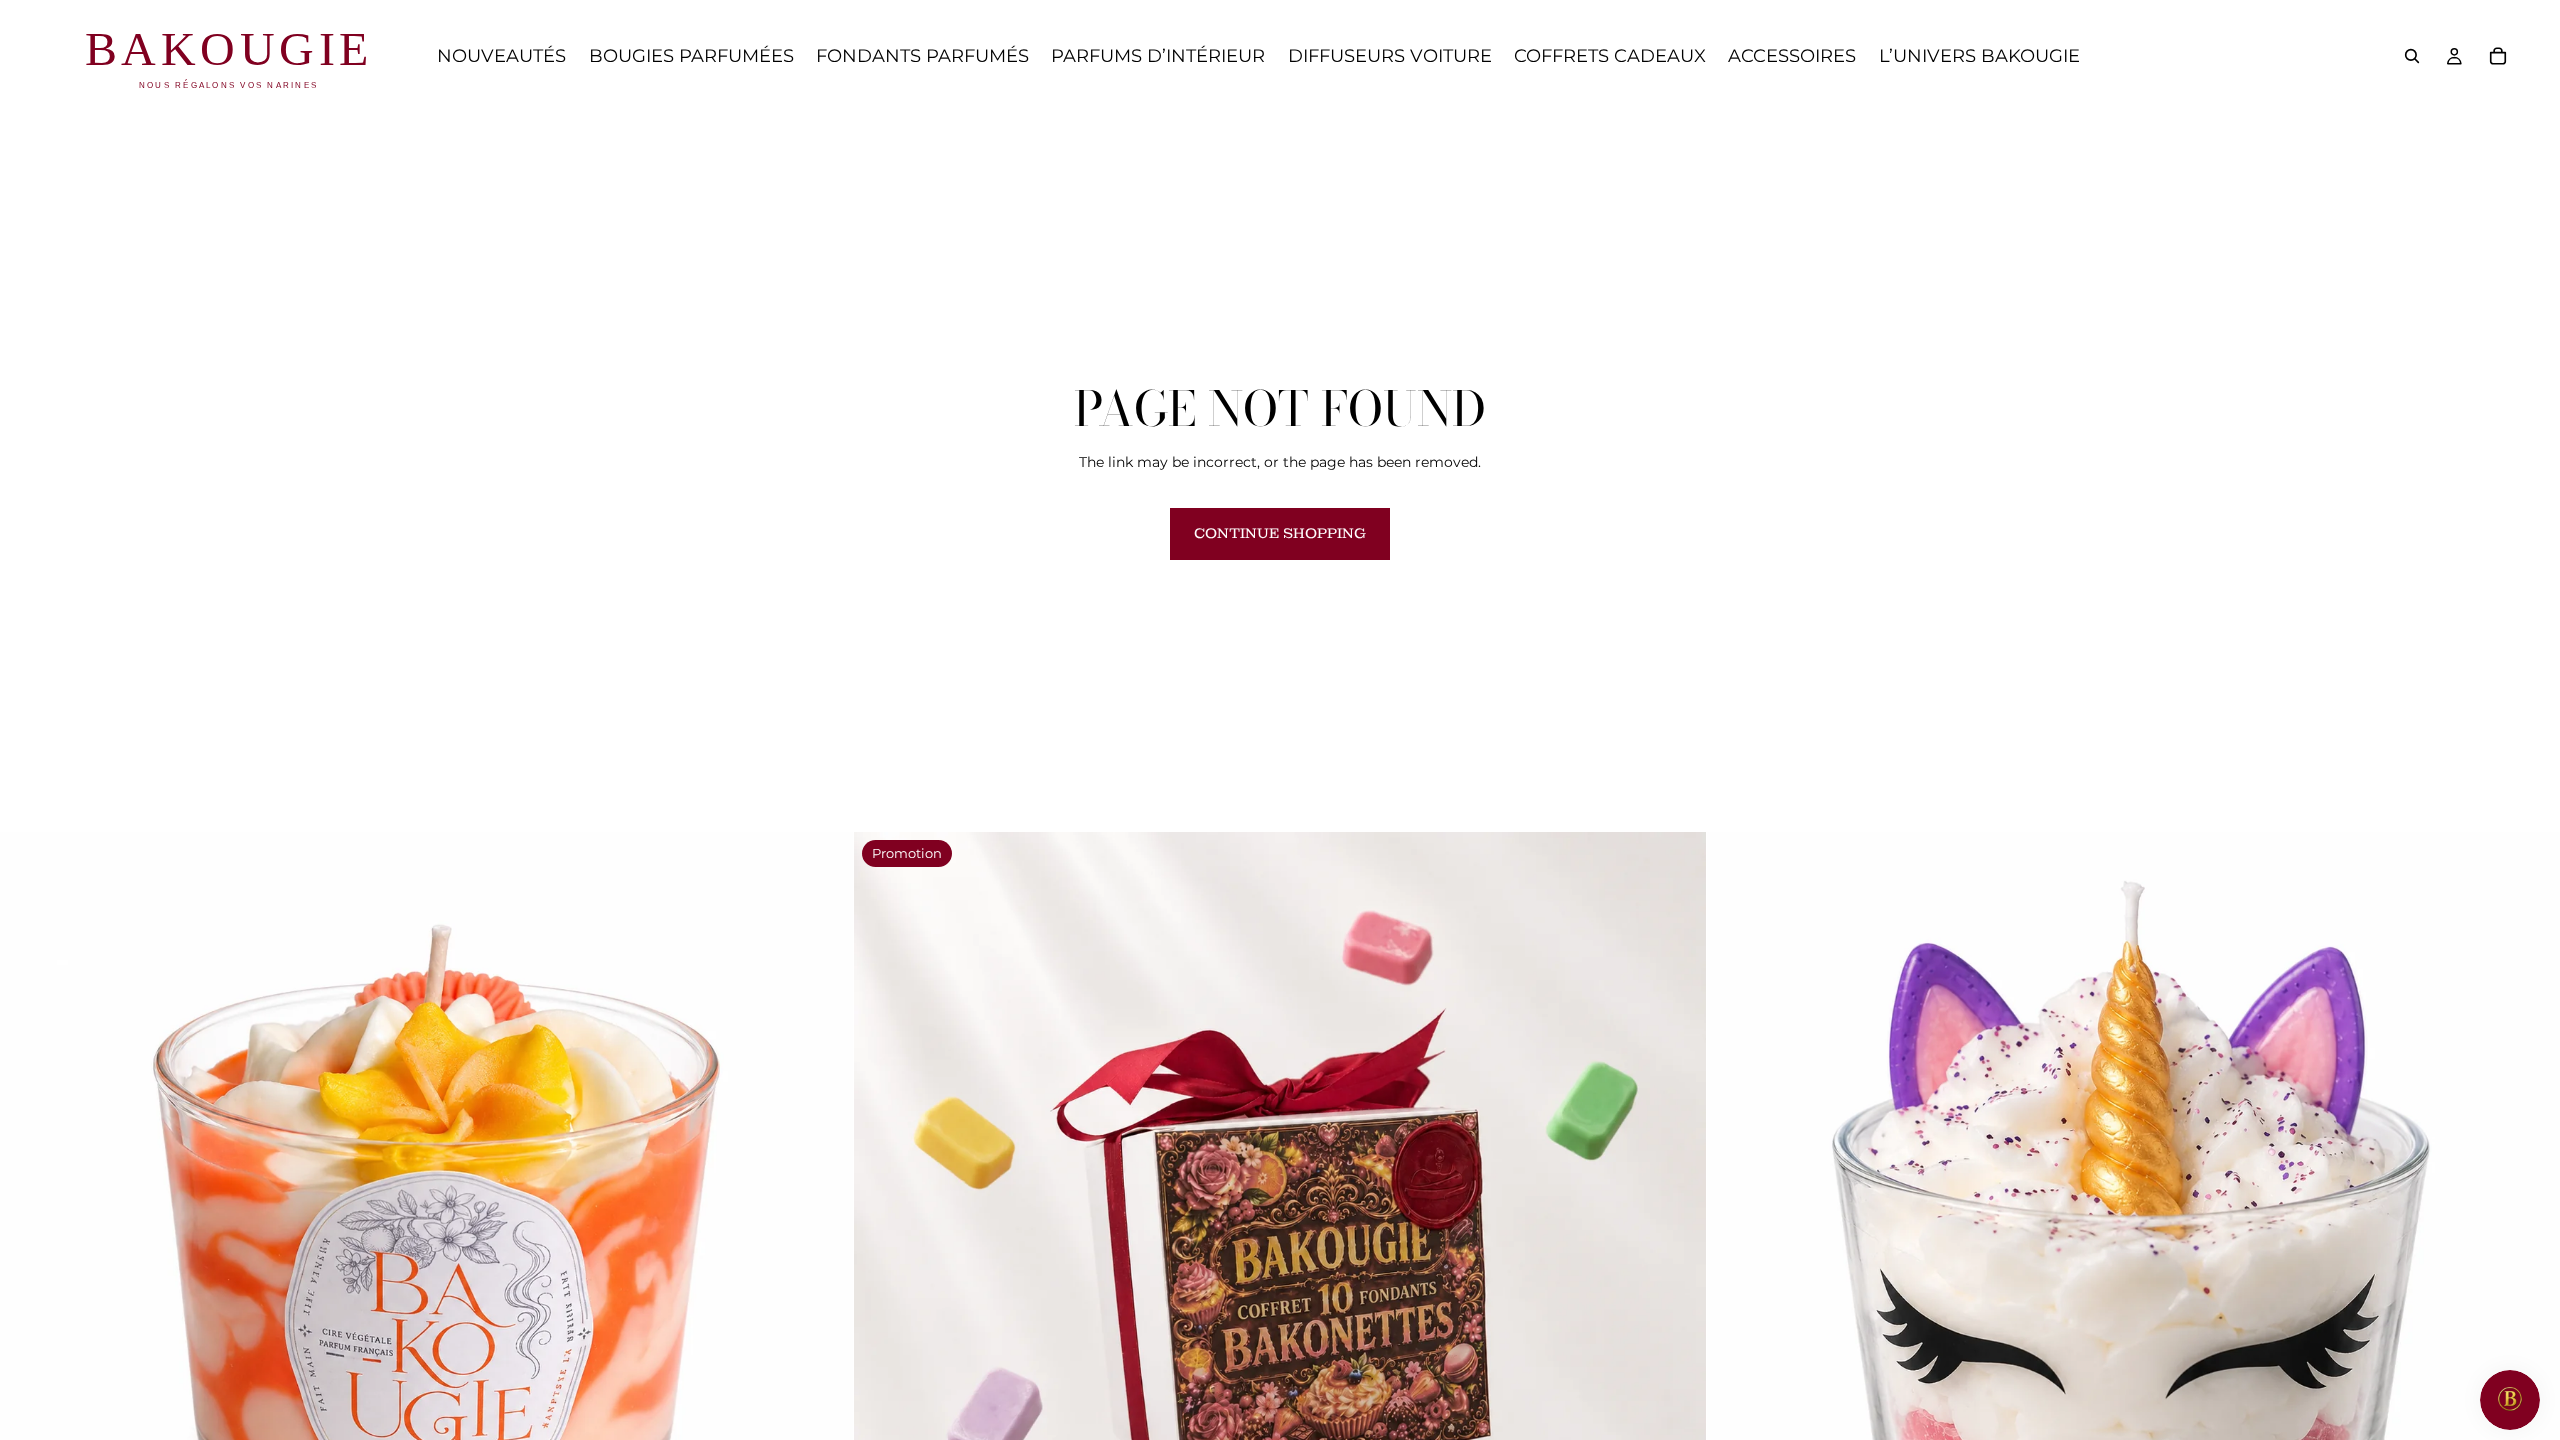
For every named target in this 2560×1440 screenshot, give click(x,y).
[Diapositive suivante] (823, 1259)
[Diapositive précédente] (30, 1259)
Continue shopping (1280, 533)
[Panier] (2498, 56)
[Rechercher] (2412, 56)
